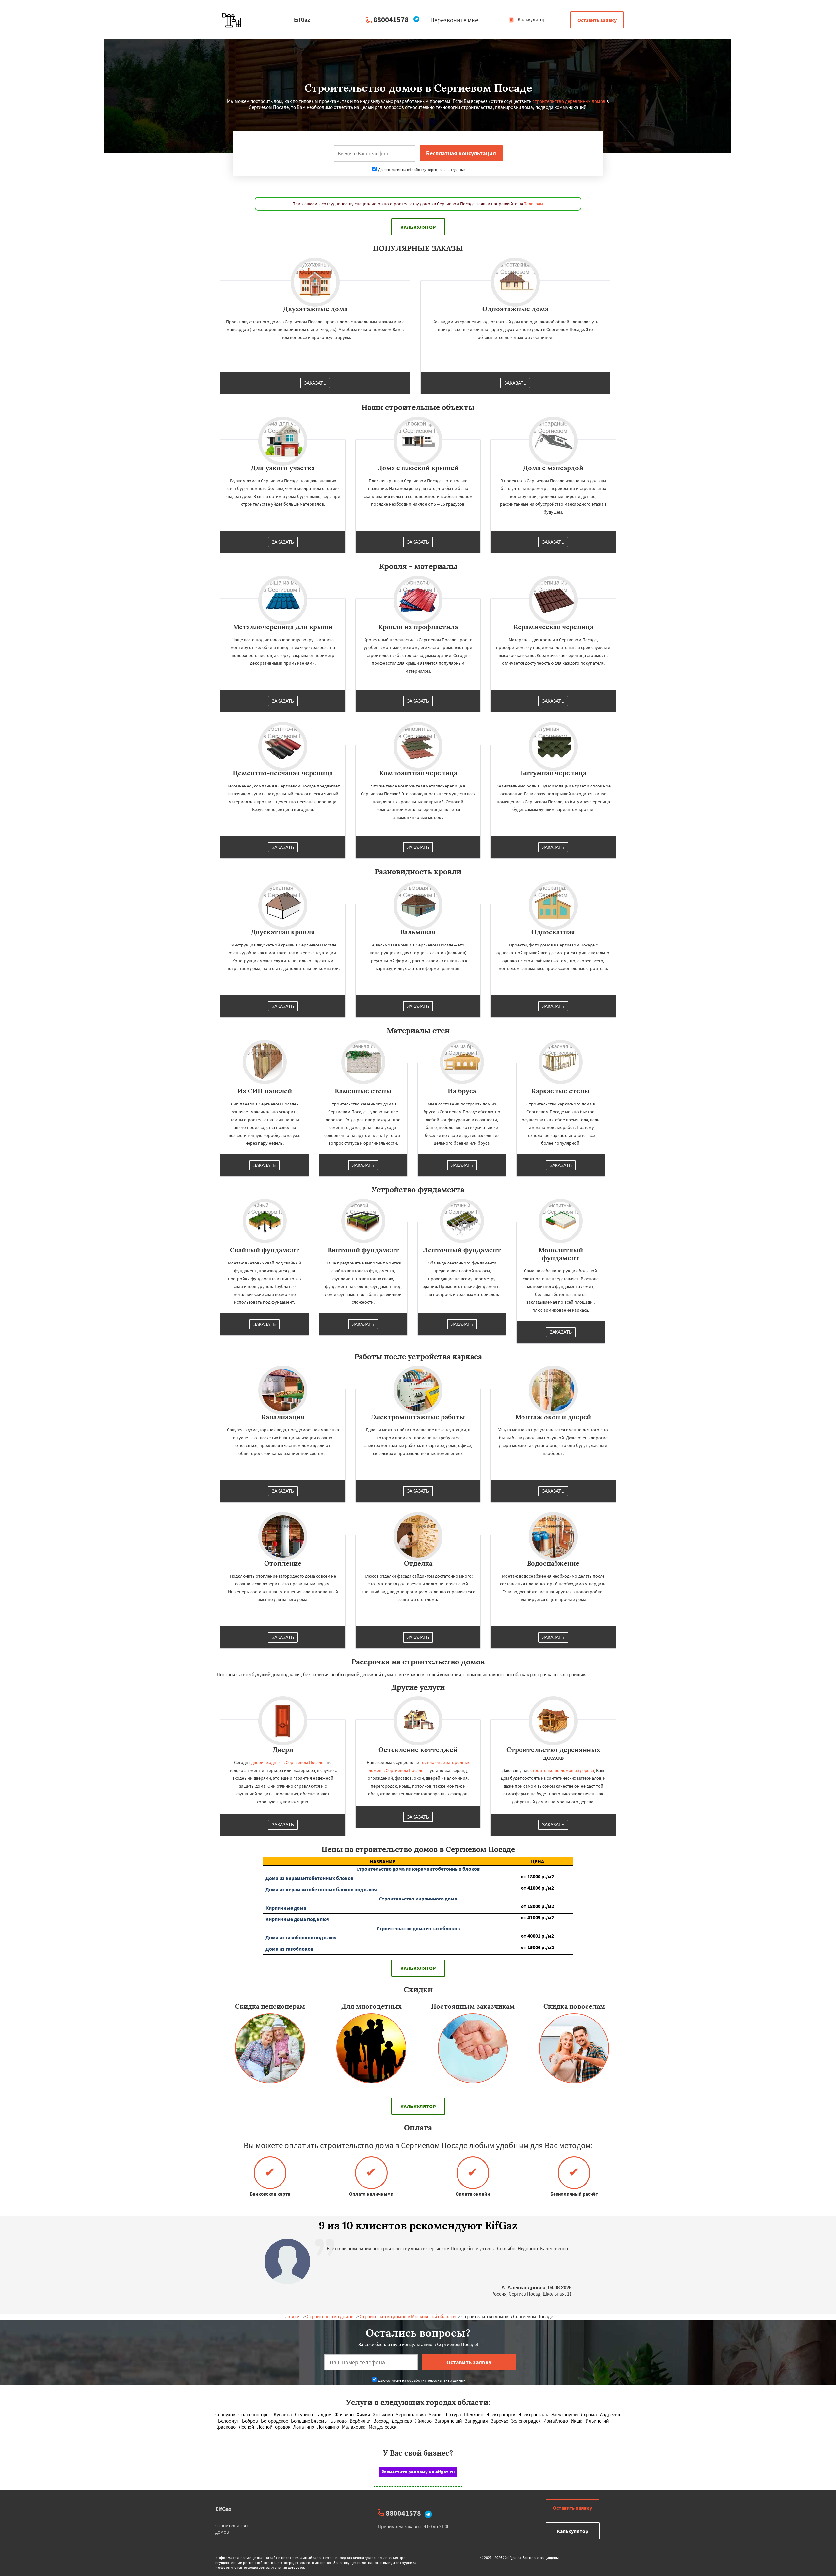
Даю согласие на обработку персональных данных (421, 170)
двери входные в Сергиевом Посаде (287, 1762)
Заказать (315, 383)
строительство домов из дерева (562, 1770)
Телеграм (534, 204)
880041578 (391, 19)
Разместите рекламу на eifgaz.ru (418, 2472)
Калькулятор (531, 19)
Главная (292, 2317)
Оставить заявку (597, 20)
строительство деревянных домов (569, 101)
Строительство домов (330, 2317)
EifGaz (223, 2509)
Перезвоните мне (454, 20)
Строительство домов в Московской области (408, 2317)
